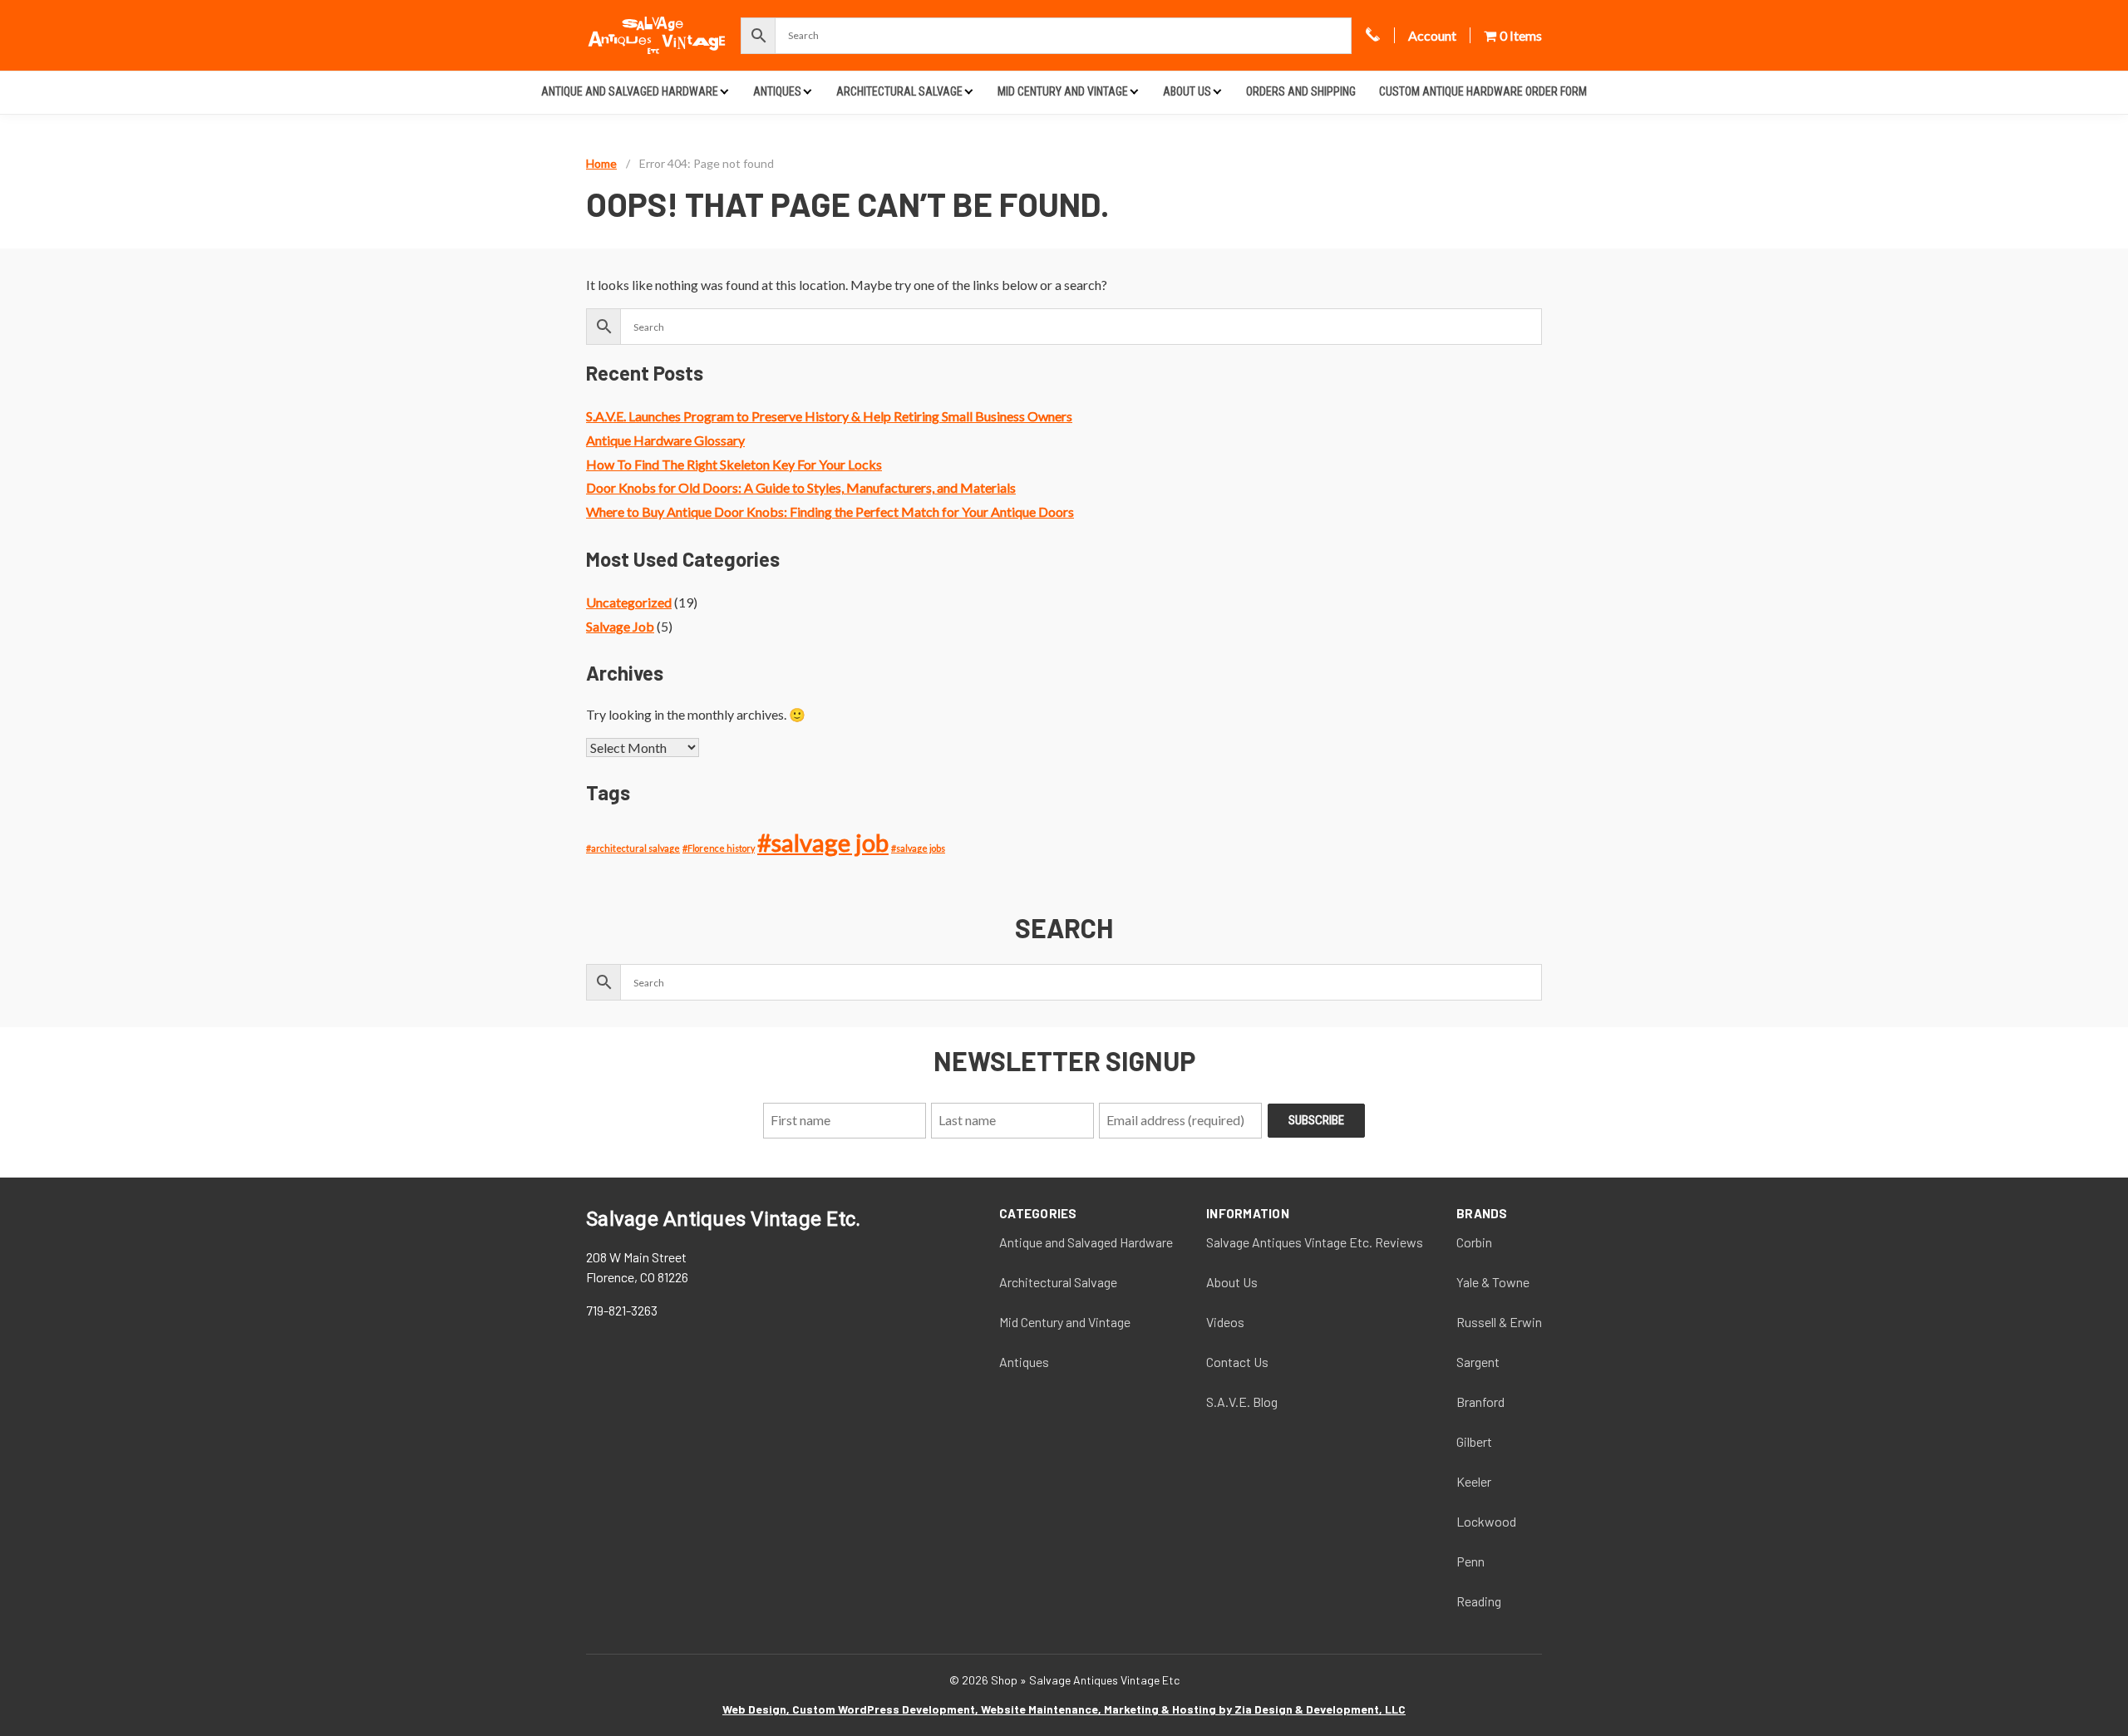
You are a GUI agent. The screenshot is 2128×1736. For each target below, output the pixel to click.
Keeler (1474, 1481)
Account (1432, 35)
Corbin (1474, 1242)
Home (601, 163)
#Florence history (719, 848)
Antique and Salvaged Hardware (630, 91)
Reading (1479, 1601)
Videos (1225, 1322)
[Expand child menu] (724, 91)
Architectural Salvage (899, 91)
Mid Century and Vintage (1063, 91)
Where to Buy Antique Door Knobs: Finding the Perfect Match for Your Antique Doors (830, 511)
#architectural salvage (633, 848)
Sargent (1478, 1362)
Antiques (777, 91)
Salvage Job (620, 626)
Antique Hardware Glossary (665, 440)
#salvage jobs (918, 848)
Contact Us (1237, 1362)
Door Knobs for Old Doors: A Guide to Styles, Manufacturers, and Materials (801, 487)
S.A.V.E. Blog (1242, 1402)
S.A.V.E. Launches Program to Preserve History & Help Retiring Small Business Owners (829, 416)
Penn (1470, 1561)
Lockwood (1486, 1521)
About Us (1187, 91)
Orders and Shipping (1301, 91)
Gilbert (1474, 1441)
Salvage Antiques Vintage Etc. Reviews (1315, 1242)
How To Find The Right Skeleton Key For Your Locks (734, 464)
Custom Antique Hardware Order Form (1483, 91)
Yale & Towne (1493, 1282)
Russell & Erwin (1499, 1322)
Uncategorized (629, 602)
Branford (1480, 1402)
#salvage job (823, 842)
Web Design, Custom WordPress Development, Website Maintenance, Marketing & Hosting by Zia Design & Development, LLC (1064, 1709)
